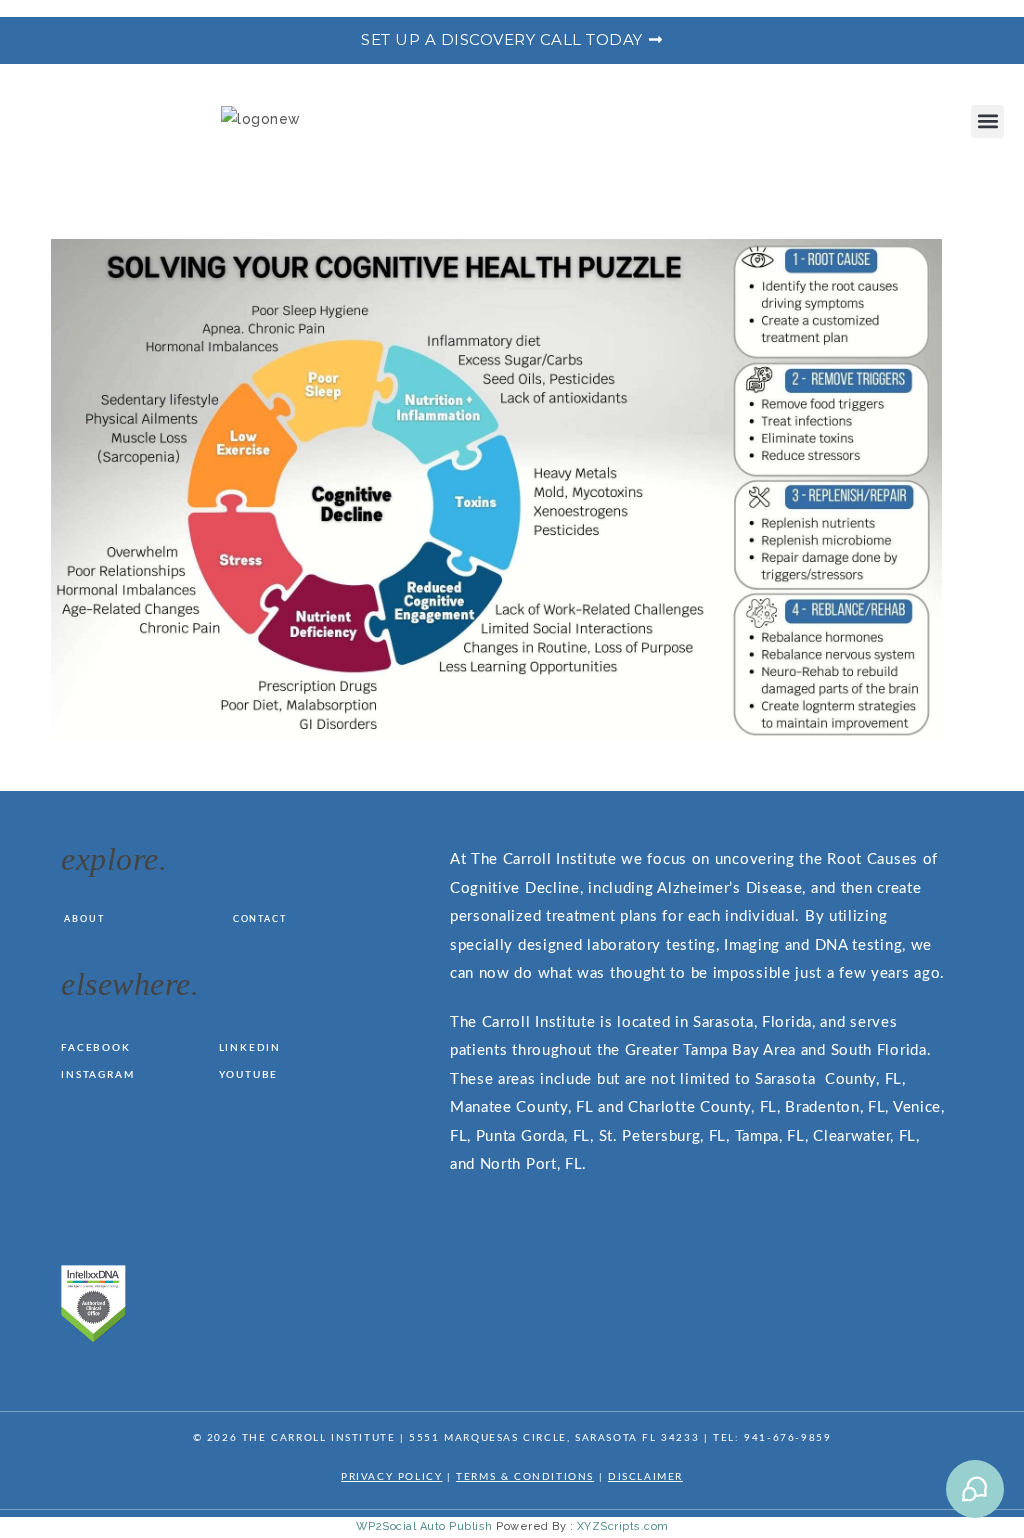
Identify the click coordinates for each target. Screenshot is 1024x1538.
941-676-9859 (787, 1438)
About (84, 919)
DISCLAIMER (645, 1477)
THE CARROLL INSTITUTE (319, 1438)
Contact (260, 919)
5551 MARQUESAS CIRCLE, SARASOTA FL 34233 (554, 1438)
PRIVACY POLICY (391, 1477)
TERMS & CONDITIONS (525, 1477)
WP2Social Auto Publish (424, 1526)
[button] (987, 121)
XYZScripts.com (623, 1526)
